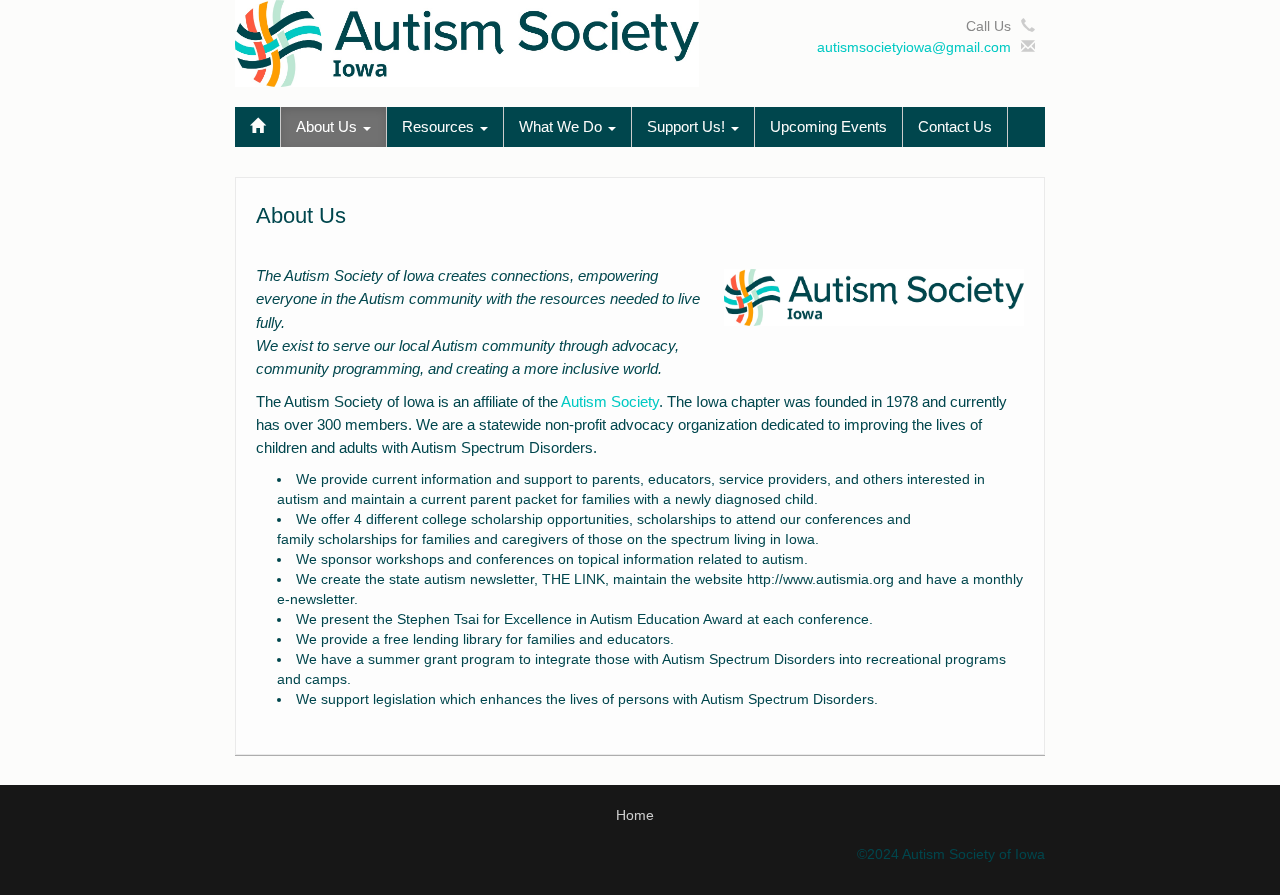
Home (635, 815)
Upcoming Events (828, 126)
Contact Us (955, 126)
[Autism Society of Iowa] (467, 42)
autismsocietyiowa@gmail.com (914, 47)
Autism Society (610, 401)
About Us (328, 126)
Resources (440, 126)
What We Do (562, 126)
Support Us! (688, 126)
